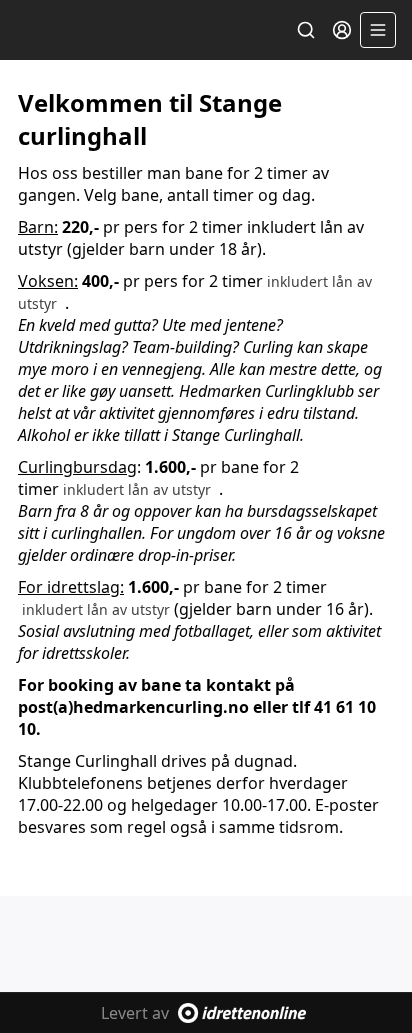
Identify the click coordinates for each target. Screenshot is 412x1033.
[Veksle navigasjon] (378, 30)
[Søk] (306, 30)
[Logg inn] (342, 30)
